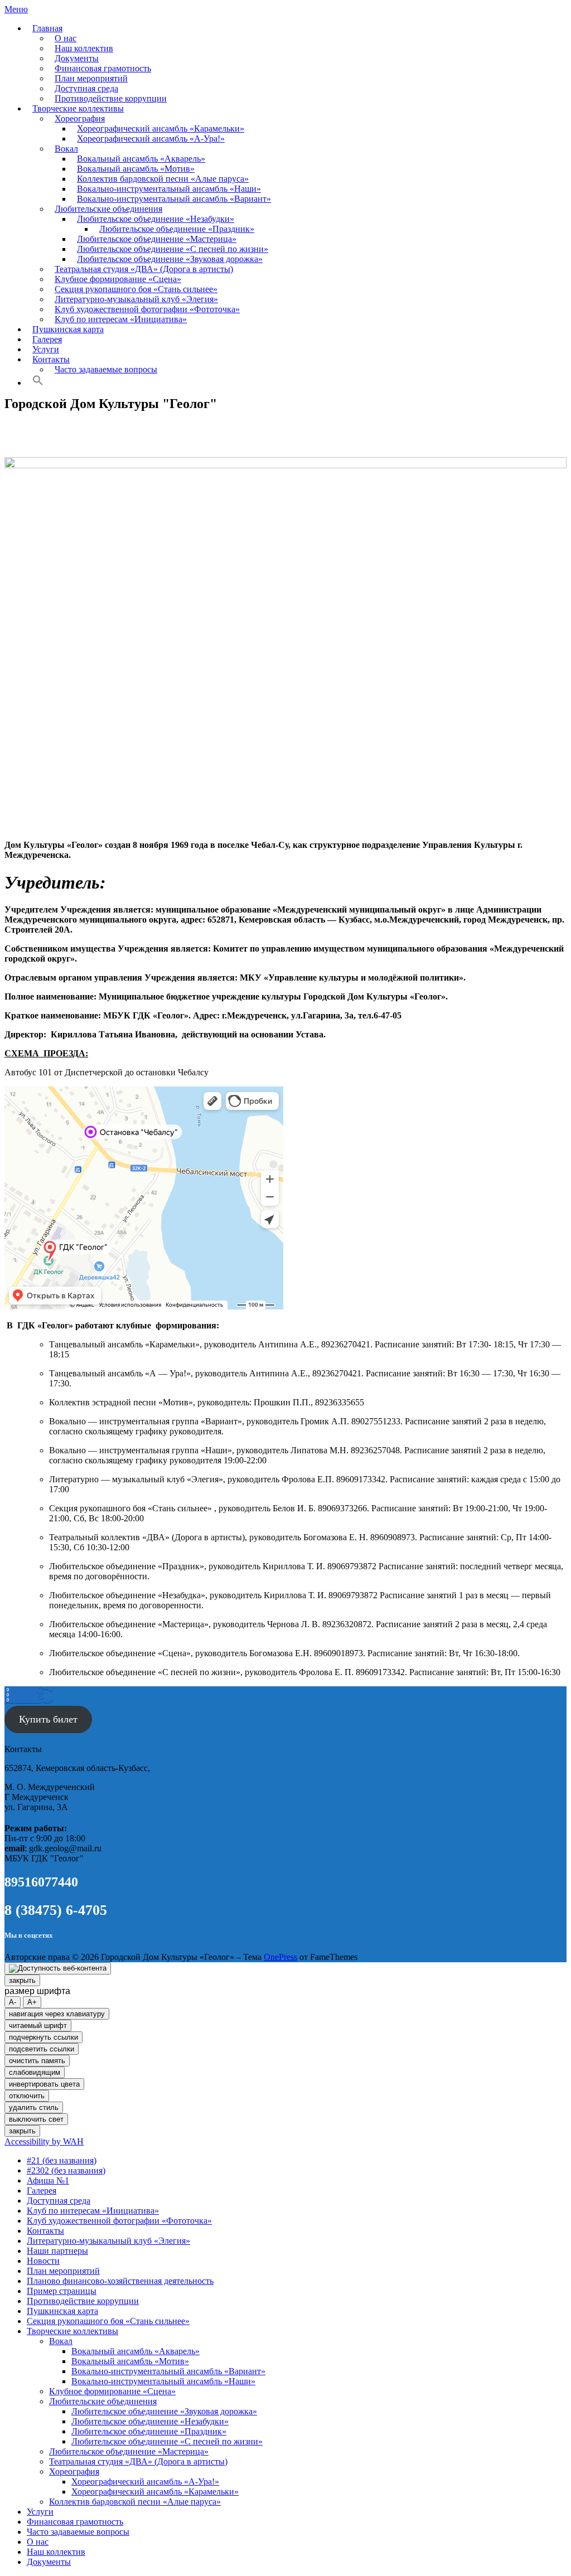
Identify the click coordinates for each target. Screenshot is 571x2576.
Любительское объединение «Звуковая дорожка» (170, 259)
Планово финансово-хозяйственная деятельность (120, 2281)
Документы (77, 58)
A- (13, 2002)
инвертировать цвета (44, 2084)
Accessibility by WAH (44, 2141)
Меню (16, 9)
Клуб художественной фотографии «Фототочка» (147, 309)
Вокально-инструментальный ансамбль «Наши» (169, 189)
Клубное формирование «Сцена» (118, 279)
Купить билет (48, 1719)
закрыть (22, 1980)
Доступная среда (86, 88)
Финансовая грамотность (103, 68)
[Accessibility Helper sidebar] (58, 1968)
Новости (43, 2261)
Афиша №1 (48, 2180)
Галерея (47, 339)
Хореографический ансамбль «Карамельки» (161, 128)
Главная (47, 28)
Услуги (46, 349)
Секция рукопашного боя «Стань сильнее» (136, 289)
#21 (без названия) (62, 2160)
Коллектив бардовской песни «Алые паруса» (163, 179)
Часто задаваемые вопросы (106, 369)
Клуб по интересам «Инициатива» (121, 319)
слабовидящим (35, 2072)
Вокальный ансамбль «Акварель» (141, 159)
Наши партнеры (57, 2251)
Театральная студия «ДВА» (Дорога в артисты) (144, 269)
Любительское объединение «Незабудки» (156, 219)
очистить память (37, 2061)
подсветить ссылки (42, 2049)
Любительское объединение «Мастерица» (157, 239)
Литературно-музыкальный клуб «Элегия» (136, 299)
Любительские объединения (108, 209)
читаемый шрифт (38, 2026)
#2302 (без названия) (66, 2170)
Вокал (66, 149)
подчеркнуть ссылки (43, 2037)
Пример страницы (62, 2291)
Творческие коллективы (78, 108)
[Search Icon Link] (38, 383)
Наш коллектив (84, 48)
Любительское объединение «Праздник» (177, 229)
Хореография (80, 118)
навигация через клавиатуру (57, 2014)
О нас (66, 38)
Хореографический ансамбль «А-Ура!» (151, 139)
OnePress (280, 1957)
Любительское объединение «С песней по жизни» (173, 249)
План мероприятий (91, 78)
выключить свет (36, 2119)
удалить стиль (34, 2107)
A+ (32, 2002)
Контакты (51, 359)
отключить (27, 2096)
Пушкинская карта (68, 329)
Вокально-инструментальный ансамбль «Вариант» (174, 199)
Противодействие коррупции (111, 98)
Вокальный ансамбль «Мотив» (136, 169)
